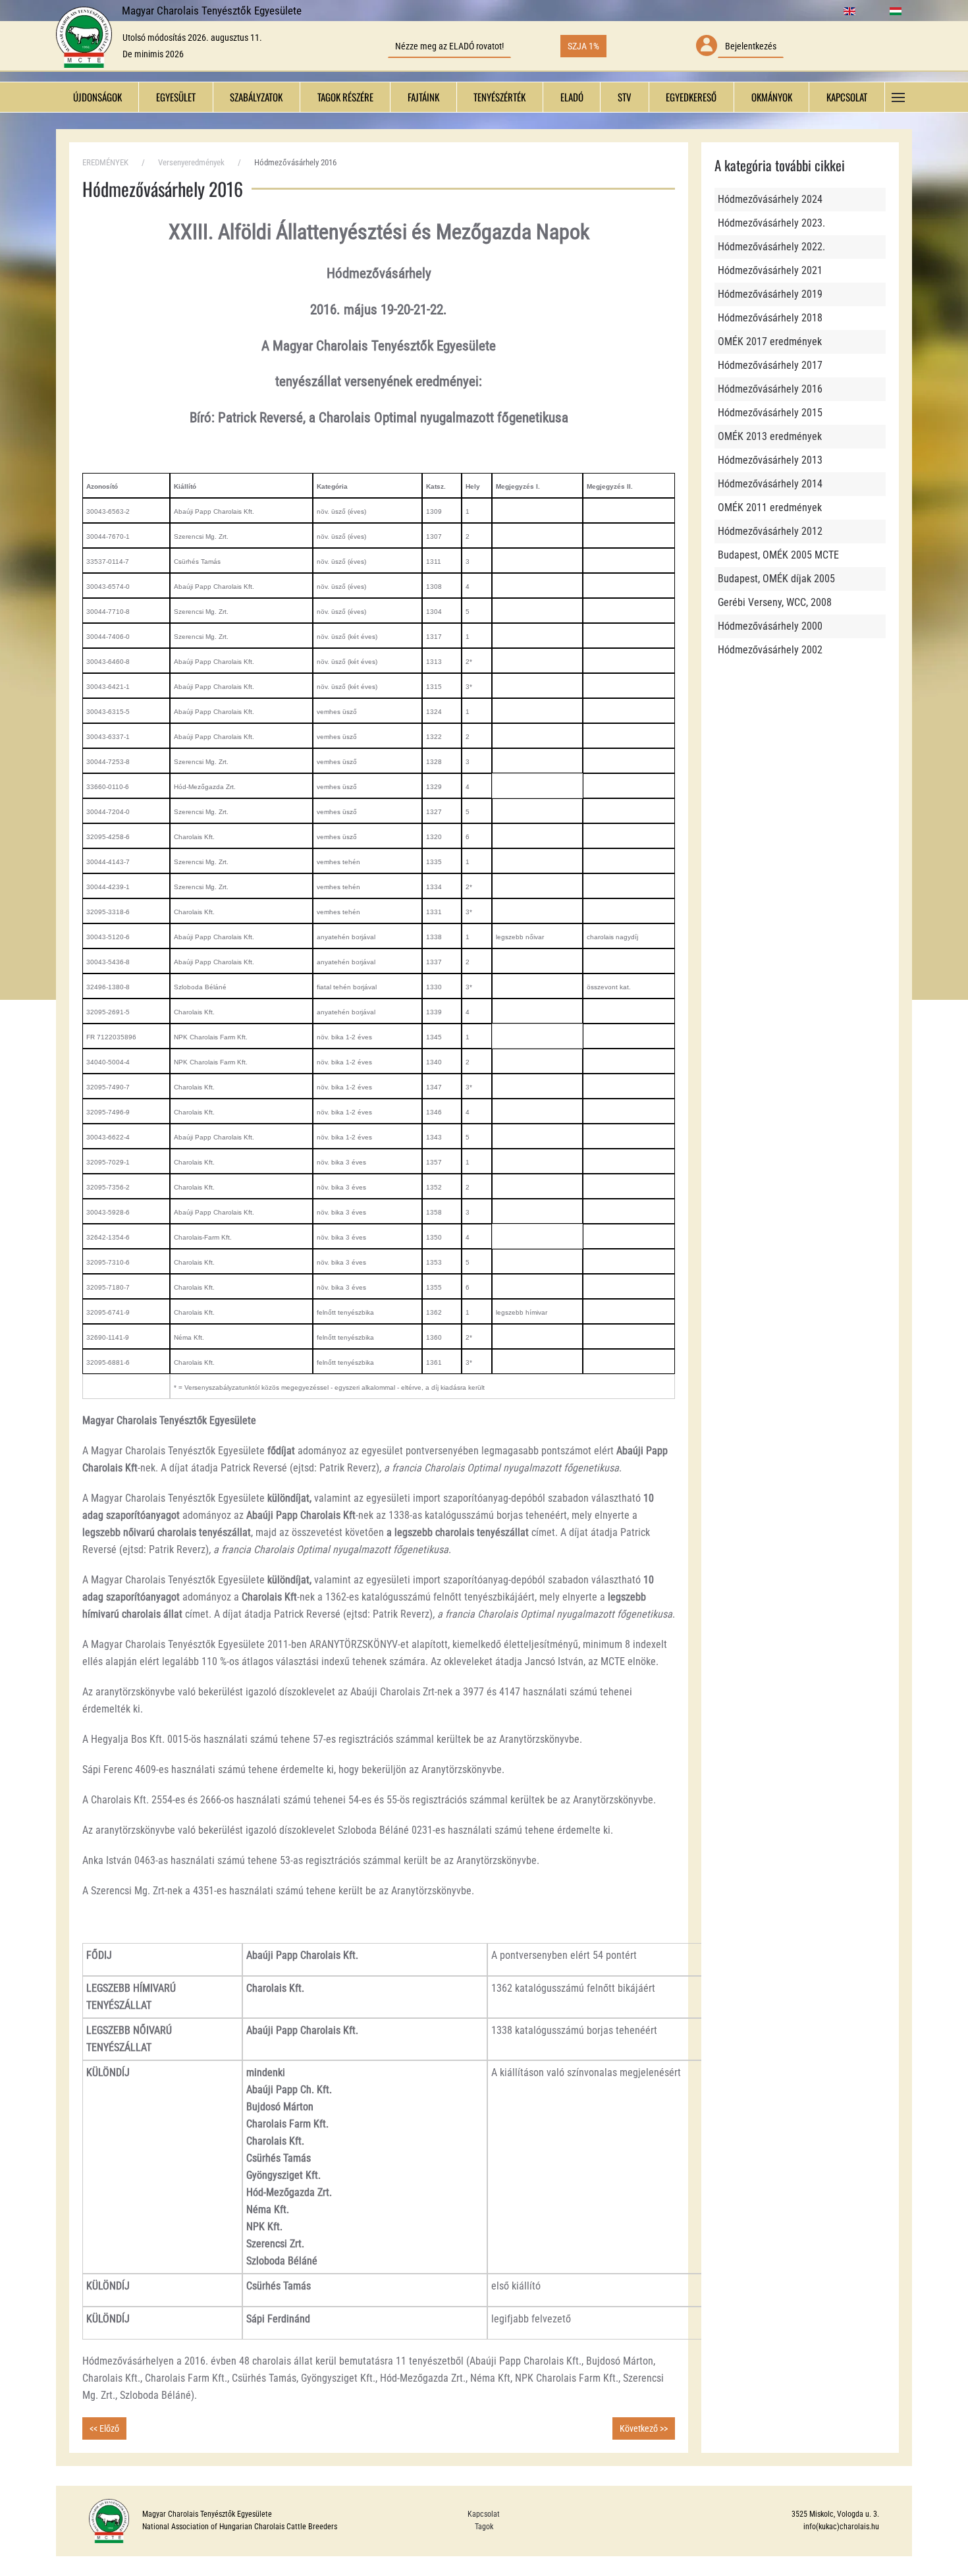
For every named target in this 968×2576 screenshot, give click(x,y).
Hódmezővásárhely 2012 (770, 531)
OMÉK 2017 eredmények (770, 342)
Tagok (484, 2527)
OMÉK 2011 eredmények (770, 507)
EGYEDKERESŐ (691, 97)
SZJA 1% (583, 46)
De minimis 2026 (153, 54)
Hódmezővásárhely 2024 (770, 199)
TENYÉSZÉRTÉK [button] (499, 97)
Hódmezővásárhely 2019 (770, 294)
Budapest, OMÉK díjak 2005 (776, 579)
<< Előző (104, 2428)
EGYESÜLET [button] (176, 97)
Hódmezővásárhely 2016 (770, 389)
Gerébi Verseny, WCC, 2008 (775, 602)
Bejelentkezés (751, 46)
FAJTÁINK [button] (423, 97)
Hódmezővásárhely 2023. (771, 223)
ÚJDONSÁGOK (97, 97)
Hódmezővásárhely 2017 (770, 365)
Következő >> (644, 2428)
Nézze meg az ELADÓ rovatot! (449, 46)
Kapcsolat (484, 2514)
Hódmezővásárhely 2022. (771, 247)
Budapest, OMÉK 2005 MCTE (778, 555)
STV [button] (625, 97)
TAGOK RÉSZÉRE (345, 97)
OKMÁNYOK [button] (772, 97)
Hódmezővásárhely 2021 (770, 270)
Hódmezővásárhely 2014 (770, 484)
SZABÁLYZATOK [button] (256, 97)
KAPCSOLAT (847, 97)
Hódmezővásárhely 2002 (770, 650)
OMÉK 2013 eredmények (770, 436)
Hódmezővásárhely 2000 (770, 626)
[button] (899, 97)
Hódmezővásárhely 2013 (770, 460)
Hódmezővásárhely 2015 (770, 413)
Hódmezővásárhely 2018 (770, 318)
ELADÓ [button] (572, 97)
